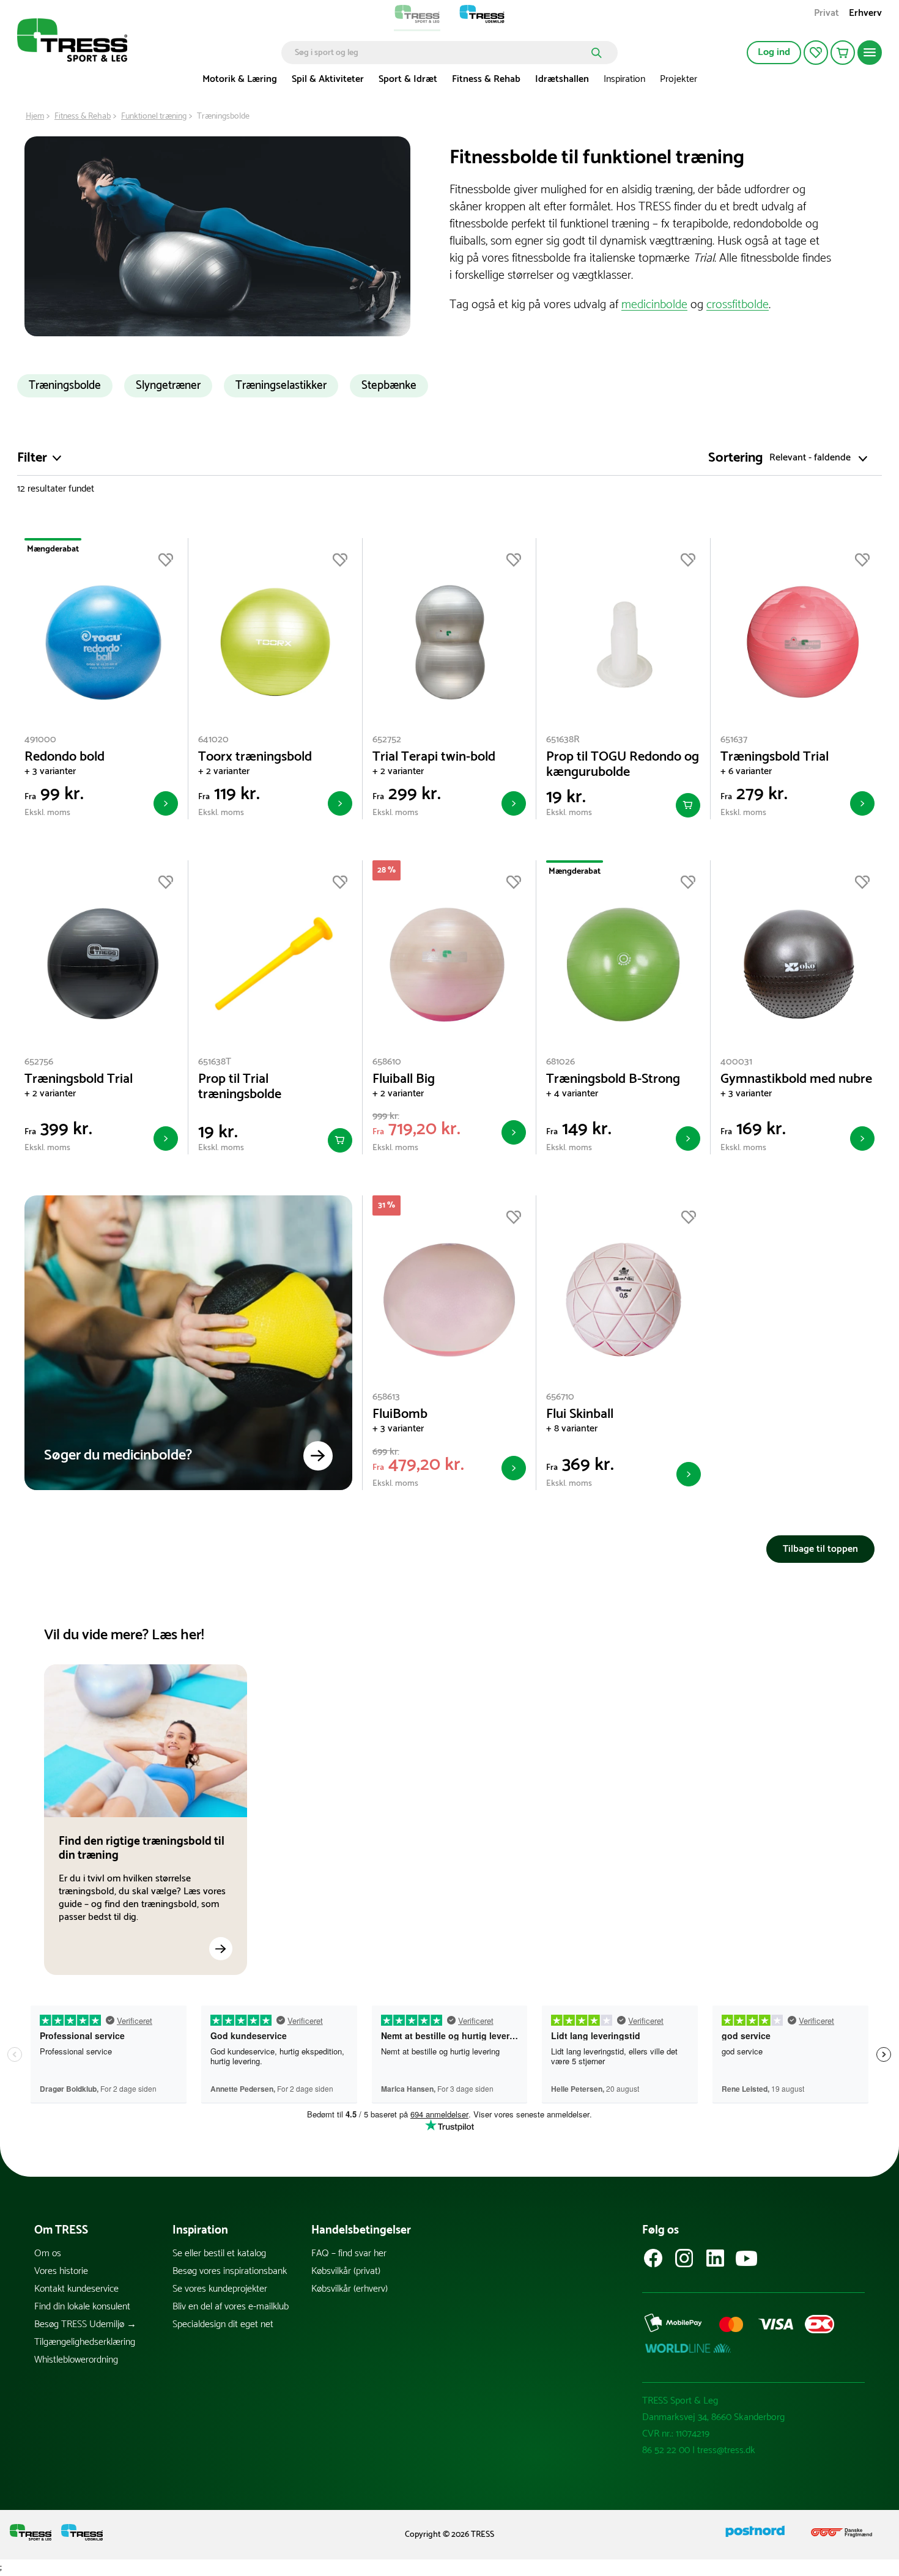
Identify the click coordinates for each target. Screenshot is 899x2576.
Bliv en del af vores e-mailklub (231, 2307)
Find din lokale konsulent (82, 2307)
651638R (563, 740)
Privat (827, 14)
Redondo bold (65, 757)
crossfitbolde (738, 305)
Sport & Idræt (408, 79)
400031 (736, 1062)
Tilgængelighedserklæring (85, 2342)
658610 (387, 1062)
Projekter (679, 79)
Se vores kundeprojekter (220, 2289)
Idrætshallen (562, 79)
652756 (39, 1062)
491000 (40, 740)
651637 (734, 740)
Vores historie (61, 2271)
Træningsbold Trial (775, 757)
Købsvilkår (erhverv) (350, 2289)
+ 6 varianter (746, 771)
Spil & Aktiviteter (328, 79)
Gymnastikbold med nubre (796, 1079)
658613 (386, 1397)
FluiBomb (400, 1415)
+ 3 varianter (50, 771)
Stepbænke (389, 386)
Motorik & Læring (240, 79)
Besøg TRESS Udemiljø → (85, 2324)
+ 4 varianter (572, 1094)
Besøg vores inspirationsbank (230, 2271)
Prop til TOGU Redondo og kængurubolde (623, 765)
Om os (48, 2253)
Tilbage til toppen (820, 1549)
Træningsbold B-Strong (613, 1079)
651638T (215, 1062)
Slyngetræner (168, 386)
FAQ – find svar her (349, 2253)
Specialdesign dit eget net (223, 2324)
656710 (560, 1397)
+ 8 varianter (572, 1429)
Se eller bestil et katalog (219, 2253)
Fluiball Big (404, 1079)
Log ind (774, 52)
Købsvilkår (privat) (346, 2271)
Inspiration (624, 79)
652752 (387, 740)
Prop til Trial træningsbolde (240, 1087)
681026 (560, 1062)
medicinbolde (654, 305)
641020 (213, 740)
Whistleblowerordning (76, 2360)
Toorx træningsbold (255, 757)
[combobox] (441, 53)
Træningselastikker (281, 386)
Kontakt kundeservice (76, 2289)
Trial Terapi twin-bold (434, 757)
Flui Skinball (580, 1415)
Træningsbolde (65, 386)
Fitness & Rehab (486, 79)
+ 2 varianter (224, 771)
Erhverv (865, 14)
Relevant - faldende (810, 458)
